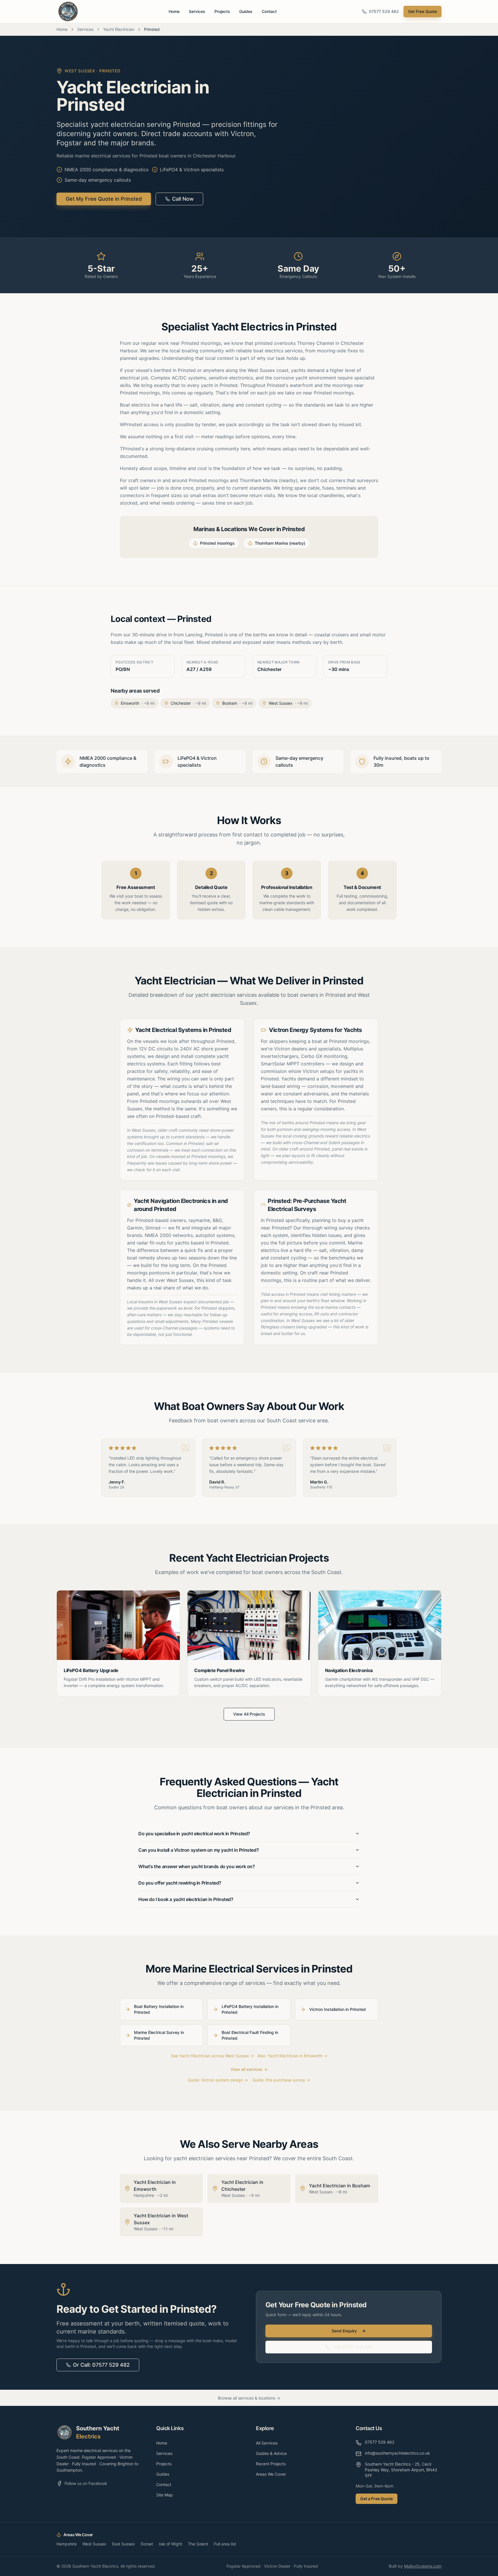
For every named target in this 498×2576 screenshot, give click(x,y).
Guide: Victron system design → (218, 2080)
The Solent (198, 2544)
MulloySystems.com (423, 2566)
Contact (269, 11)
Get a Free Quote (377, 2499)
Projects (222, 11)
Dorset (147, 2544)
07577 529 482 (384, 11)
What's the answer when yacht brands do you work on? (197, 1866)
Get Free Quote (422, 11)
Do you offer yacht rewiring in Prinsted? (180, 1883)
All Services (267, 2443)
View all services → (249, 2069)
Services (197, 11)
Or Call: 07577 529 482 (101, 2365)
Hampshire (67, 2544)
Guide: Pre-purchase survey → (281, 2080)
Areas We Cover (271, 2474)
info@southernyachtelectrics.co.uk (397, 2453)
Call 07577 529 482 (353, 2347)
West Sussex (94, 2544)
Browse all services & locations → (249, 2398)
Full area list (225, 2544)
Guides (246, 11)
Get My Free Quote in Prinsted (104, 199)
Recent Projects (271, 2464)
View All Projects (249, 1714)
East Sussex (123, 2544)
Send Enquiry (344, 2331)
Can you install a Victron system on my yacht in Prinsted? (199, 1850)
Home (174, 11)
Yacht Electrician (119, 29)
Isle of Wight (170, 2544)
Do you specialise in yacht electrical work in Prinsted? (194, 1834)
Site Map (165, 2495)
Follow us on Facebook (86, 2483)
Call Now (183, 199)
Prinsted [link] (152, 29)
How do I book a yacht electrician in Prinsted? (186, 1899)
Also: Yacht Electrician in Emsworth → (292, 2056)
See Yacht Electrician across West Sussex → (212, 2056)
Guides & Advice (271, 2453)
